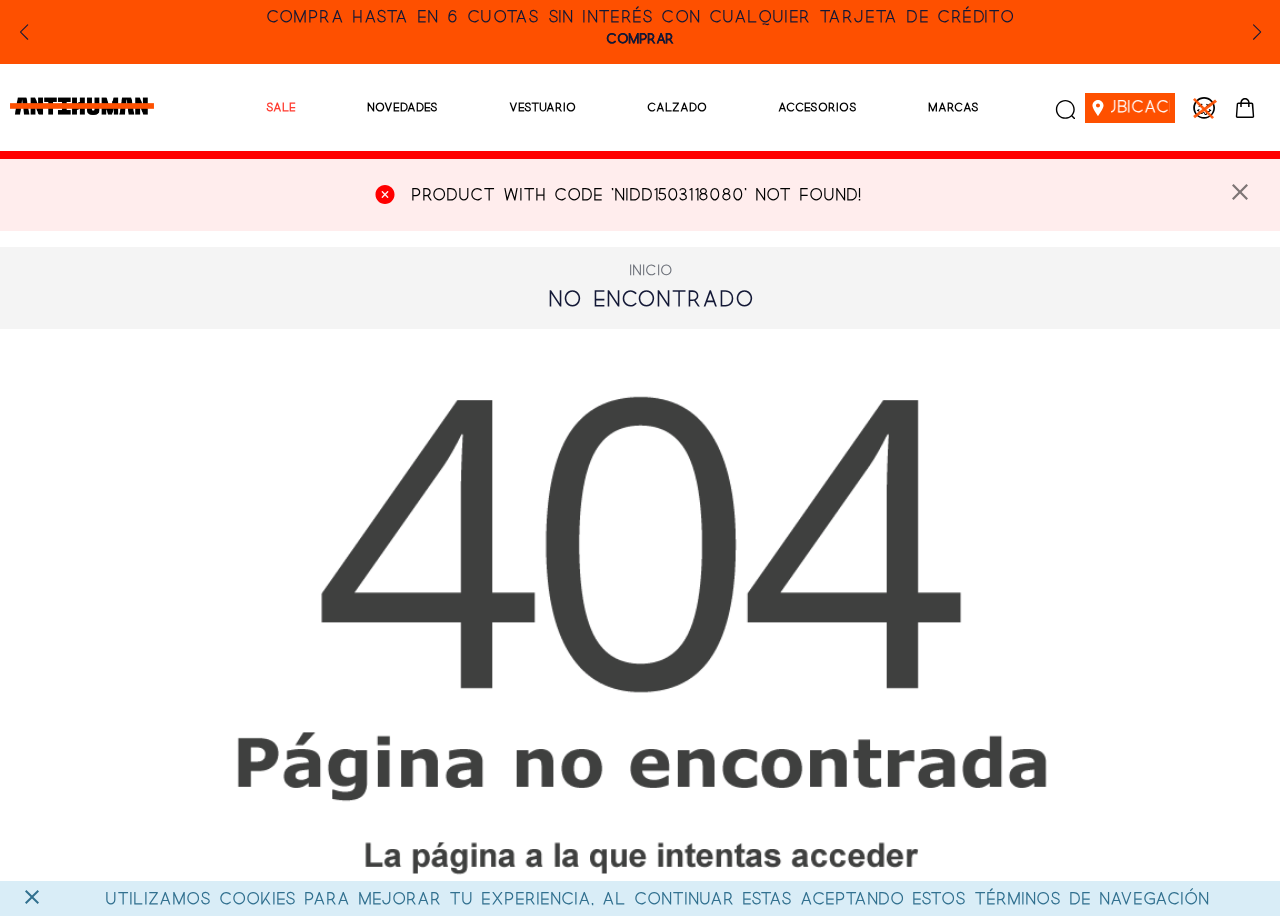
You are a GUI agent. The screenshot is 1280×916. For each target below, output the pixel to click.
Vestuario (542, 107)
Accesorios (817, 107)
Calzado (677, 107)
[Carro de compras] (1245, 108)
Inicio (651, 271)
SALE (281, 107)
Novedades (402, 107)
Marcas (953, 107)
